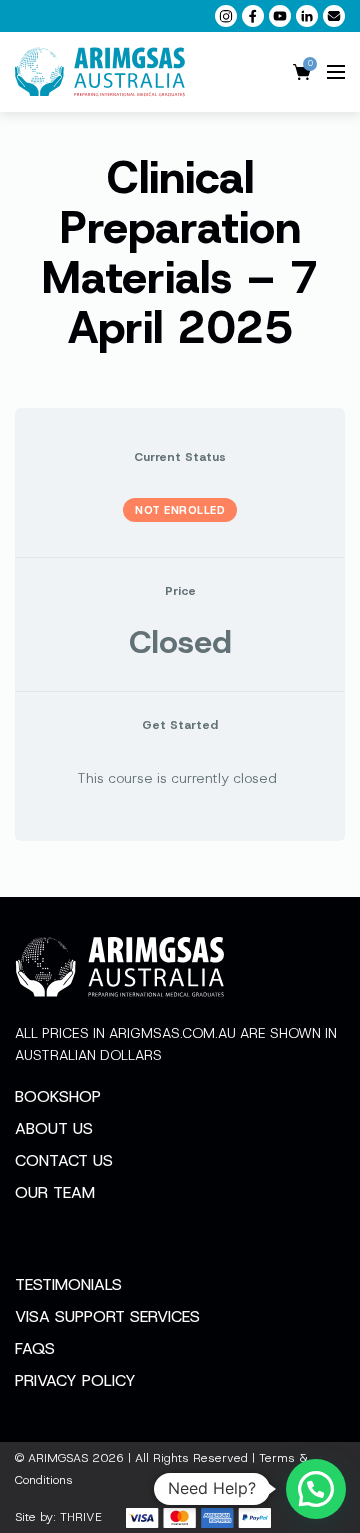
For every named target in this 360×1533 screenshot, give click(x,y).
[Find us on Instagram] (226, 16)
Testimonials (68, 1284)
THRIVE (81, 1517)
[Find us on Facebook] (253, 16)
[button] (316, 1489)
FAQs (35, 1348)
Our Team (55, 1192)
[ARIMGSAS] (100, 72)
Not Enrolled (180, 510)
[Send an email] (334, 16)
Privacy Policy (75, 1380)
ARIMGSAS (58, 1458)
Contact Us (64, 1160)
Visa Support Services (107, 1316)
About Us (54, 1128)
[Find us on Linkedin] (307, 16)
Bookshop (58, 1096)
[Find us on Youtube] (280, 16)
